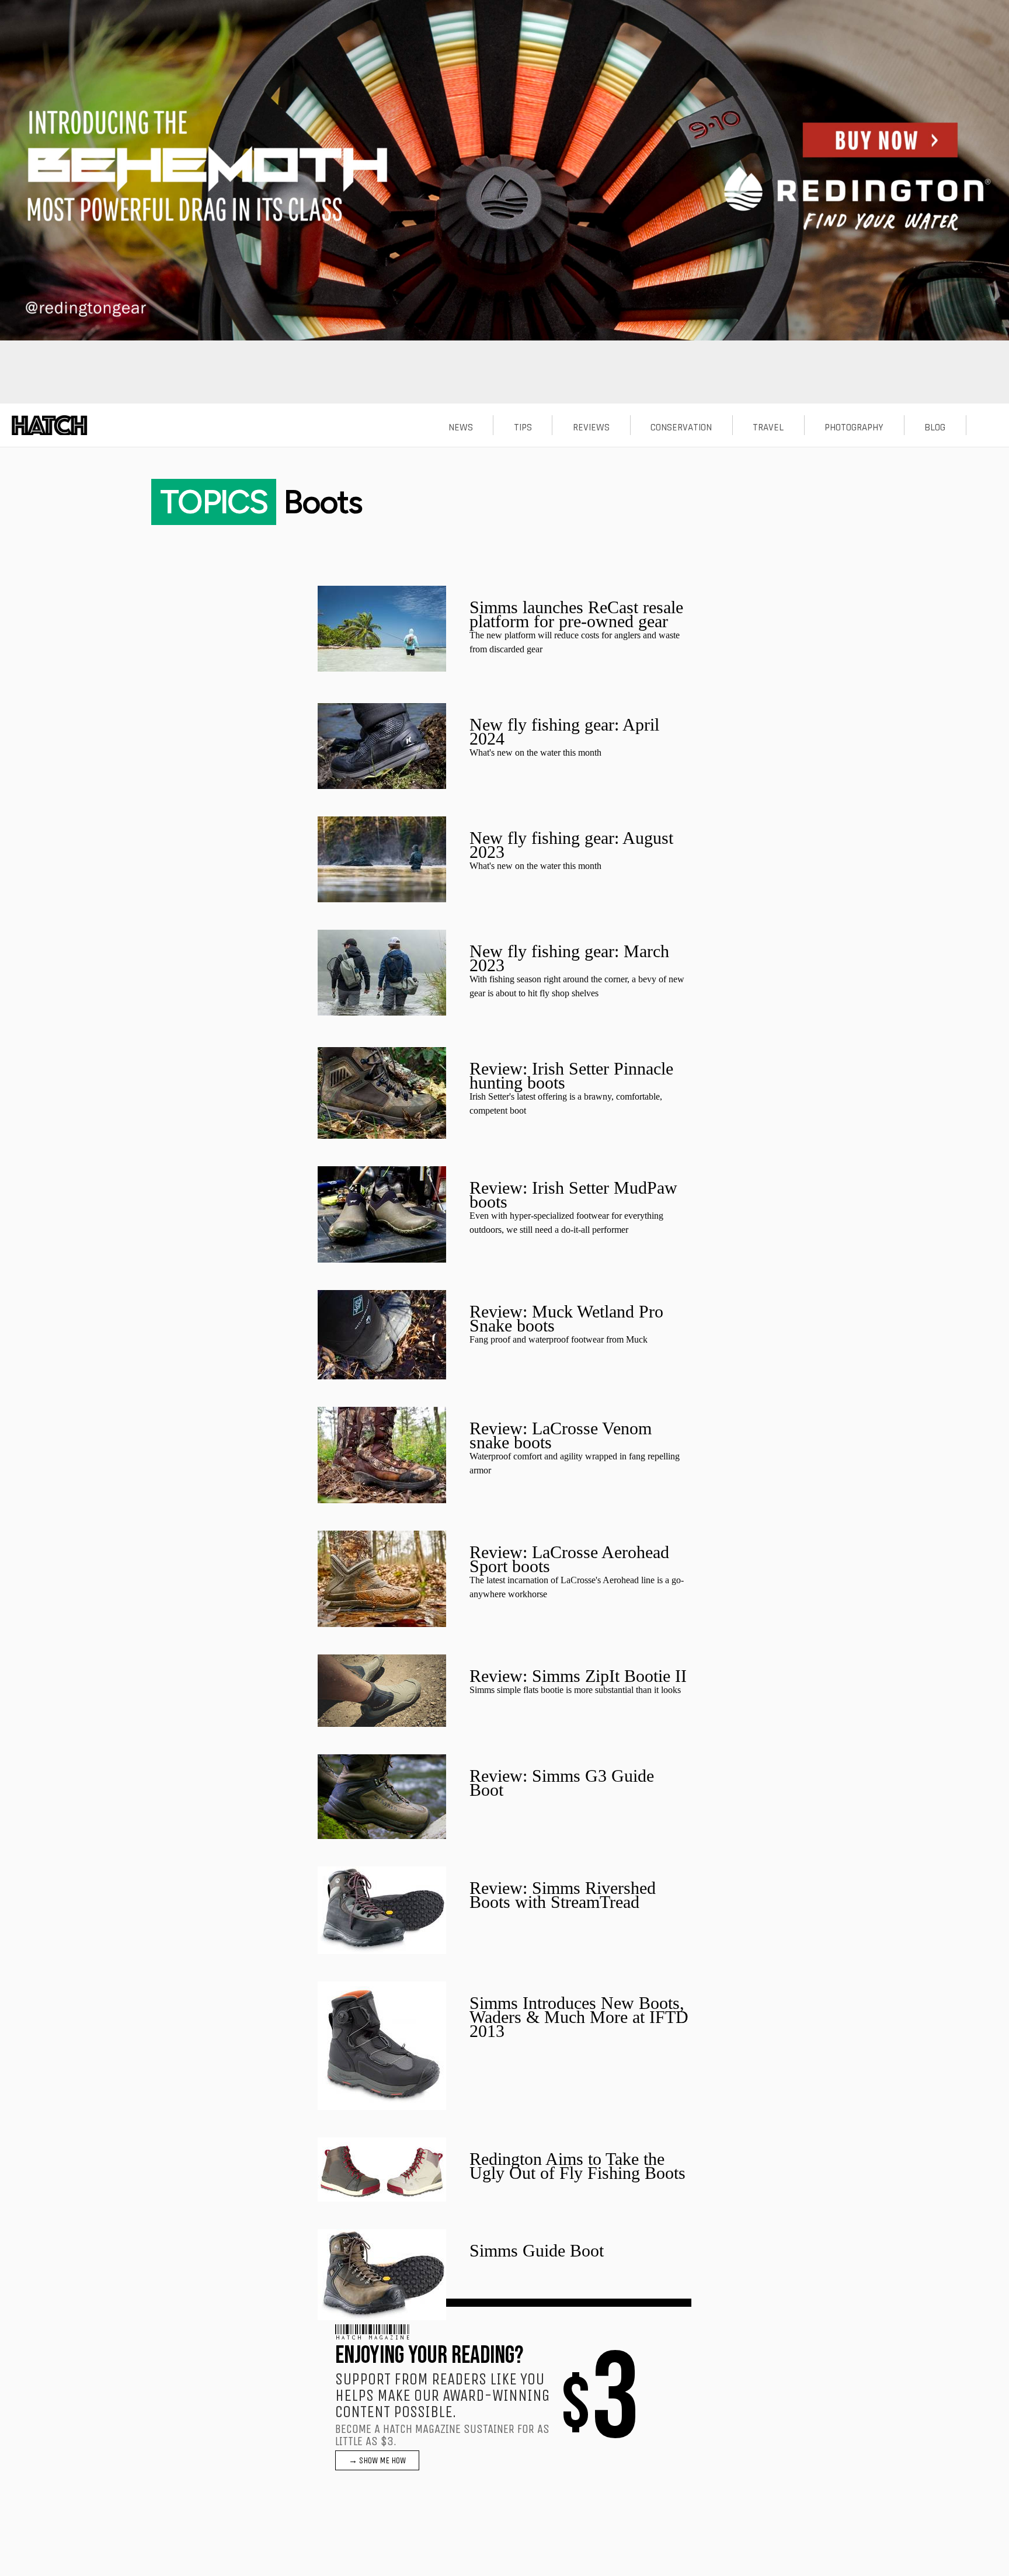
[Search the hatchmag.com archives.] (987, 427)
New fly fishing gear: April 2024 (564, 731)
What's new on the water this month (535, 752)
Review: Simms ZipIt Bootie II (578, 1676)
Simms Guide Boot (537, 2250)
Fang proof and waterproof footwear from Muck (559, 1339)
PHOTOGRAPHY (854, 427)
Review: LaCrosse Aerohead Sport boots (569, 1559)
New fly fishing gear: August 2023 (571, 845)
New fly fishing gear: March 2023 (569, 958)
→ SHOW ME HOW (377, 2460)
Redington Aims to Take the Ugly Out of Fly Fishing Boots (577, 2166)
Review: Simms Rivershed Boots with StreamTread (563, 1895)
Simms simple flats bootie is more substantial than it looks (575, 1690)
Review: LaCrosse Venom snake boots (561, 1435)
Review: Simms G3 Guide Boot (562, 1783)
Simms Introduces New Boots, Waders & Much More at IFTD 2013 (579, 2017)
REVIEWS (591, 427)
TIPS (523, 427)
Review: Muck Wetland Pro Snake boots (566, 1318)
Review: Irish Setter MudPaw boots (573, 1195)
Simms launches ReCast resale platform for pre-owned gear (576, 614)
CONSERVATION (681, 427)
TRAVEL (768, 427)
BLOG (935, 427)
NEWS (461, 427)
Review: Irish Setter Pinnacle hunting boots (571, 1075)
